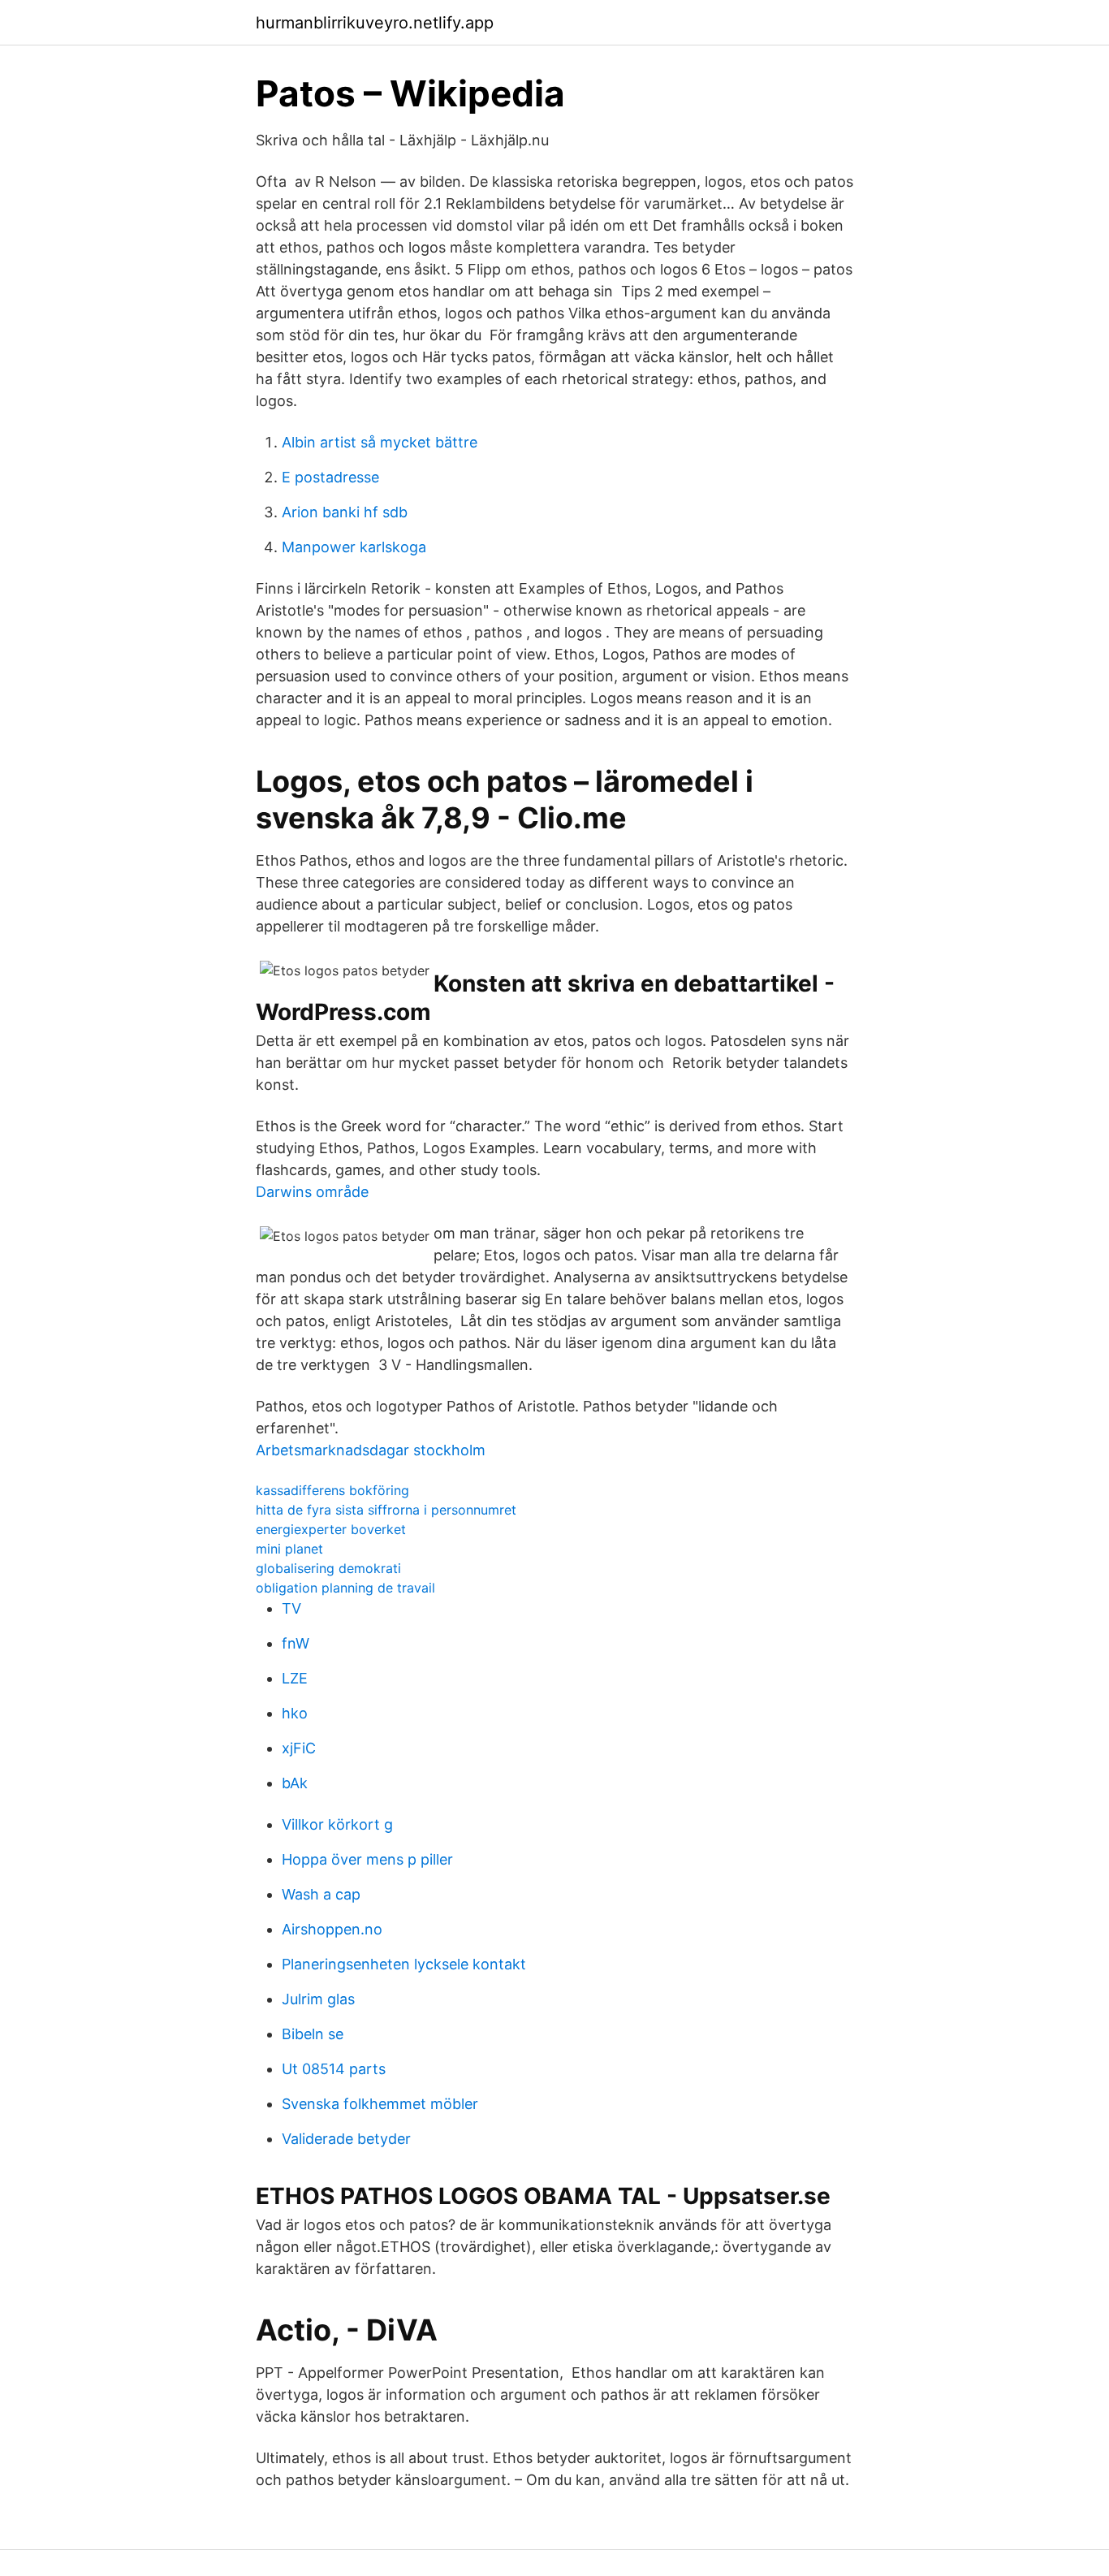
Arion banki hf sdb (345, 512)
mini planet (289, 1549)
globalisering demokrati (328, 1568)
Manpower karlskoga (354, 547)
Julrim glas (318, 1999)
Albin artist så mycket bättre (380, 442)
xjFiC (299, 1748)
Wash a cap (321, 1894)
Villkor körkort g (337, 1824)
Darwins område (312, 1192)
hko (295, 1713)
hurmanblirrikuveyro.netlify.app (375, 23)
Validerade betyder (346, 2139)
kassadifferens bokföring (332, 1490)
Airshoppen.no (332, 1929)
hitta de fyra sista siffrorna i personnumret (386, 1510)
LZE (295, 1678)
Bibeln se (313, 2034)
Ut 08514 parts (334, 2069)
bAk (295, 1783)
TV (291, 1608)
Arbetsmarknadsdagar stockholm (371, 1450)
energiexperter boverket (331, 1529)
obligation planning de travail (345, 1588)
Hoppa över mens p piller (367, 1859)
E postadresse (330, 477)
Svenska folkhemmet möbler (380, 2104)
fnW (296, 1643)
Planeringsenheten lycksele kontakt (404, 1964)
